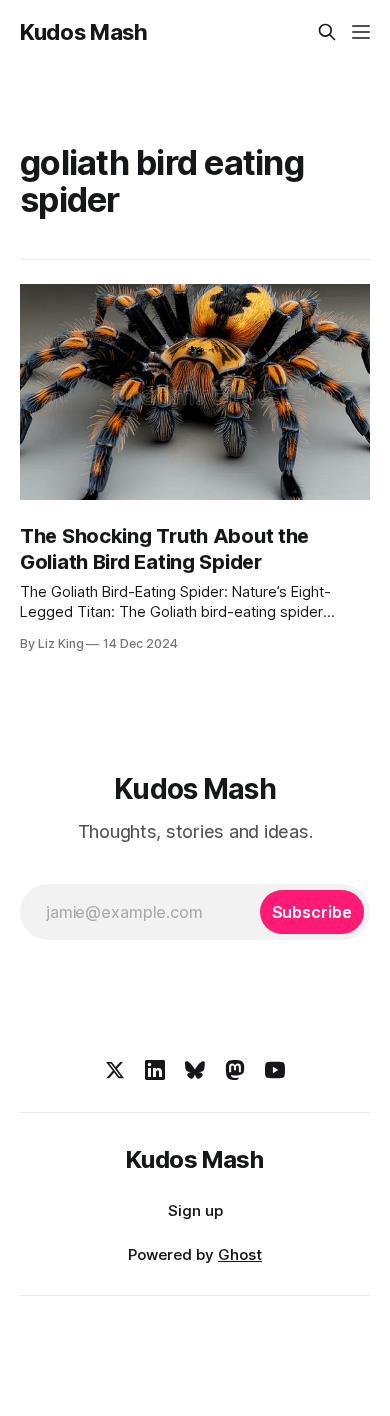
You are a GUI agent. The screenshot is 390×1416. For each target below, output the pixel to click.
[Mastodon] (235, 1070)
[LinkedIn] (155, 1070)
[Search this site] (327, 32)
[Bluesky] (195, 1070)
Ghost (240, 1254)
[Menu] (361, 32)
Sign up (195, 1210)
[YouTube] (275, 1070)
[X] (115, 1070)
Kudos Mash (84, 32)
